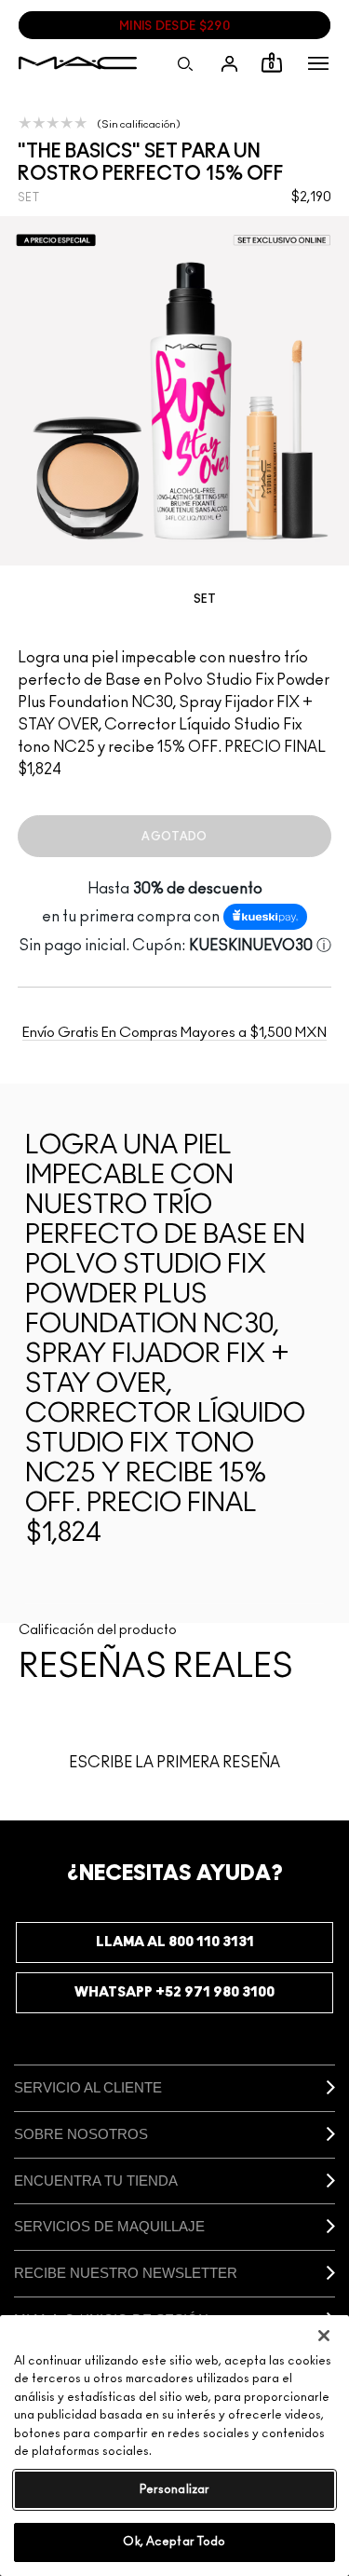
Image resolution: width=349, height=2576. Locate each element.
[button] (318, 63)
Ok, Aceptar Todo (174, 2542)
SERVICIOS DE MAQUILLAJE (109, 2226)
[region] (174, 2446)
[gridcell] (175, 605)
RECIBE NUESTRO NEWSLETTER (126, 2273)
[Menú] (318, 63)
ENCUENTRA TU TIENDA (96, 2181)
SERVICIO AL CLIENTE (88, 2087)
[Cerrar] (324, 2336)
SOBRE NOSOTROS (81, 2134)
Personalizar (175, 2490)
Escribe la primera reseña (174, 1763)
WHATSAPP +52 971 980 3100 (174, 1992)
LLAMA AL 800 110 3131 (175, 1942)
